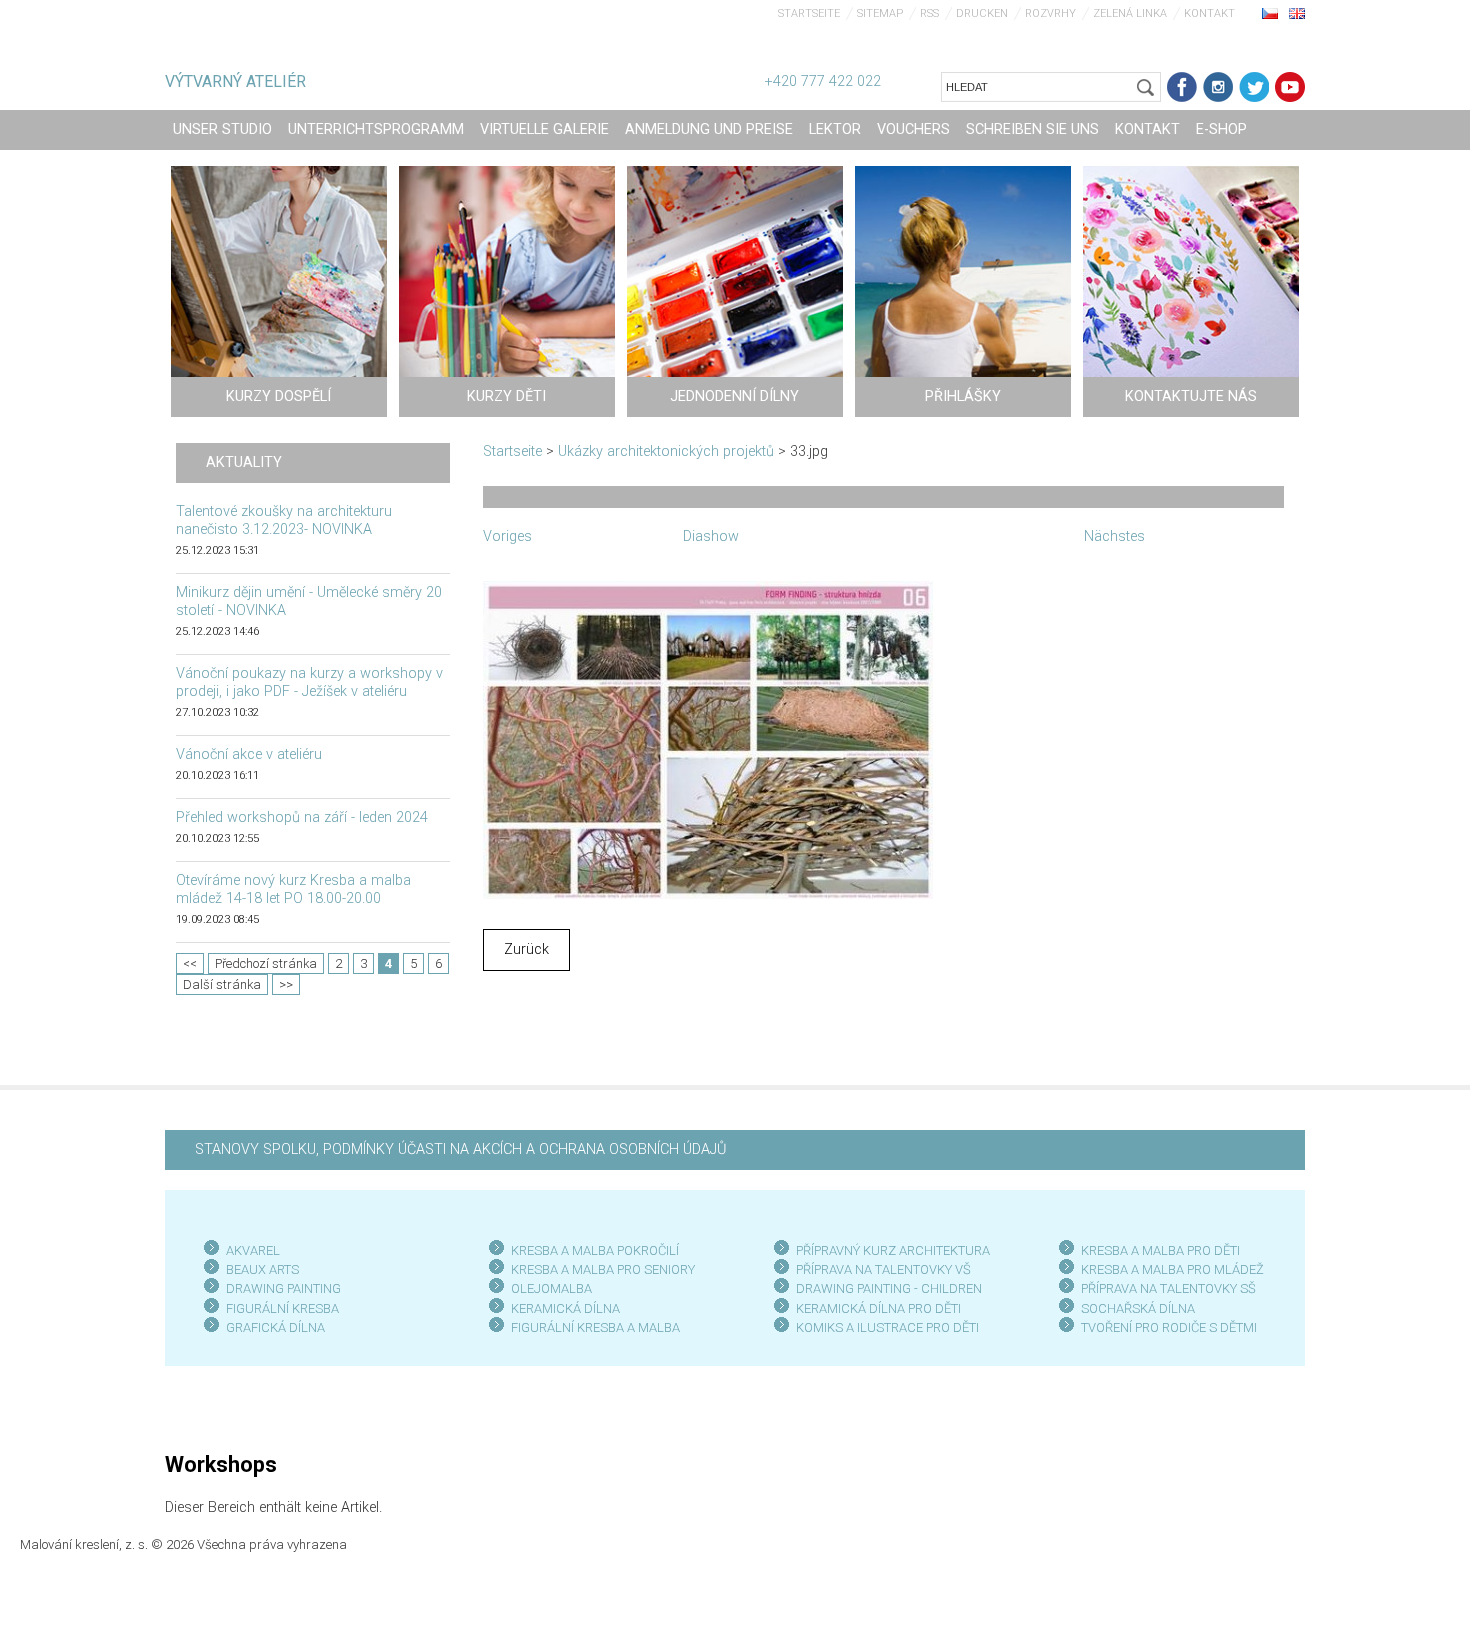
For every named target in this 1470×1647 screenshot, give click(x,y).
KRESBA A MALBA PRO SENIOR (599, 1269)
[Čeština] (1270, 13)
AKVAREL (253, 1250)
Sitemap (880, 13)
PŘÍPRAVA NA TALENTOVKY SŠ (1168, 1288)
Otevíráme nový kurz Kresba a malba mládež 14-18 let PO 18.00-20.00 (293, 889)
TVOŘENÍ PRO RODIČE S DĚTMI (1169, 1327)
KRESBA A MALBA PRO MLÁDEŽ (1172, 1269)
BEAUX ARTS (262, 1269)
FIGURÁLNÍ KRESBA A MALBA (595, 1327)
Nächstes (1114, 536)
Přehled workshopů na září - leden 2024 (302, 817)
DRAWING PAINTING (283, 1288)
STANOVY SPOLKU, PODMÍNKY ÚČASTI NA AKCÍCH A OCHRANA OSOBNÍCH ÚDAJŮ (460, 1149)
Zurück (526, 949)
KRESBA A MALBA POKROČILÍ (595, 1250)
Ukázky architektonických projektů (666, 451)
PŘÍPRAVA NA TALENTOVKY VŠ (883, 1269)
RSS (929, 13)
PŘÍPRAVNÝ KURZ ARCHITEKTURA (893, 1250)
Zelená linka (1130, 13)
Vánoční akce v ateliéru (249, 754)
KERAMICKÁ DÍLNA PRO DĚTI (878, 1308)
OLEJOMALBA (551, 1288)
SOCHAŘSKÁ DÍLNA (1138, 1308)
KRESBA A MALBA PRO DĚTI (1160, 1250)
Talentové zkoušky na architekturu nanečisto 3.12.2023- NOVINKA (284, 520)
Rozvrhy (1050, 13)
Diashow (711, 536)
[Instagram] (1218, 87)
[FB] (1182, 87)
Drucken (982, 13)
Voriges (507, 536)
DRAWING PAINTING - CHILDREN (889, 1288)
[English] (1297, 13)
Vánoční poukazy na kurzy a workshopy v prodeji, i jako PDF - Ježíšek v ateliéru (309, 682)
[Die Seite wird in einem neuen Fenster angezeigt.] (708, 738)
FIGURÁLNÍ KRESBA (282, 1308)
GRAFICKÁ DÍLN (271, 1327)
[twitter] (1254, 87)
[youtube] (1290, 87)
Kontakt (1209, 13)
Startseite (809, 13)
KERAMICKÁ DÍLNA (565, 1308)
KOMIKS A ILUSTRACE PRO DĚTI (887, 1327)
